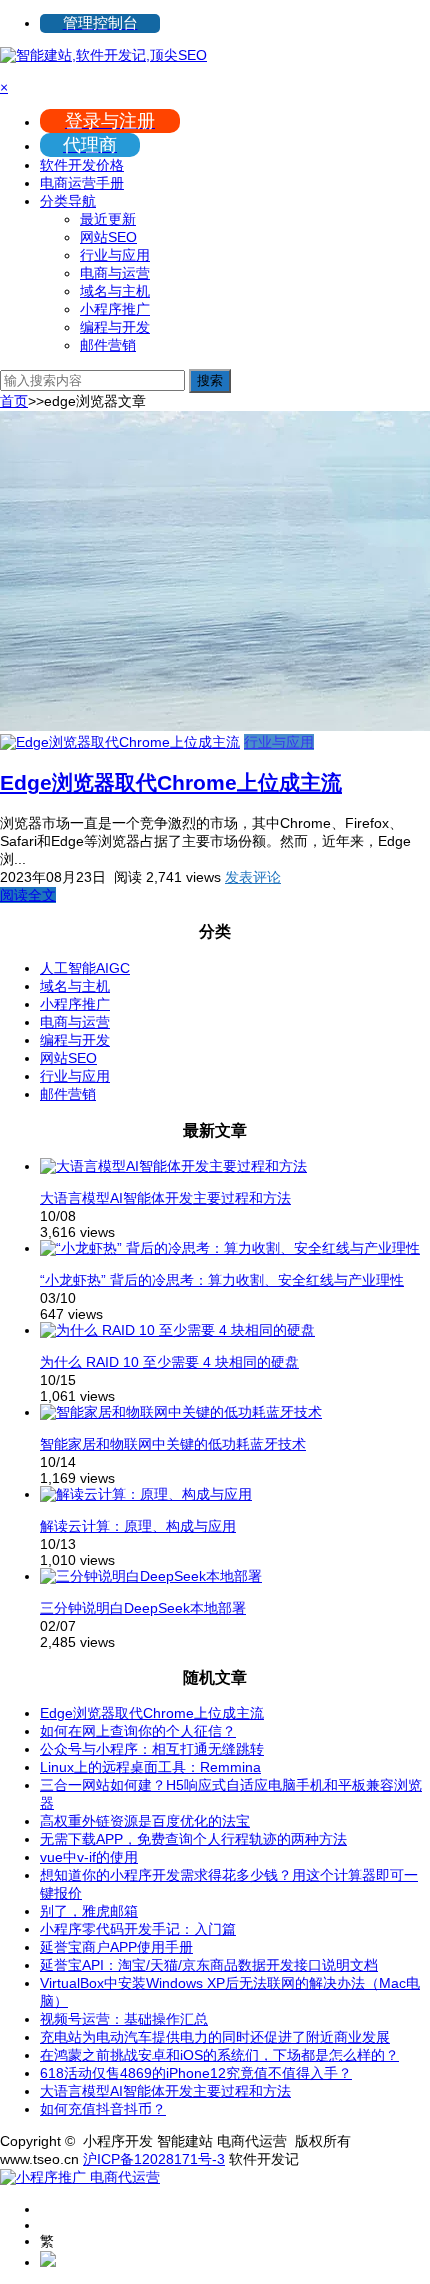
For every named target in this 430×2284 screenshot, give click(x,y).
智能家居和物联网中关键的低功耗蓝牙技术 (173, 1444)
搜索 (210, 380)
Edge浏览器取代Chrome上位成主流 (171, 782)
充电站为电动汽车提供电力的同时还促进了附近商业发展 (215, 2037)
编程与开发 (115, 327)
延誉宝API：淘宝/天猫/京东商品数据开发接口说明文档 (209, 1965)
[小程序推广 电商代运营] (80, 2177)
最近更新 (108, 219)
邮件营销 (108, 345)
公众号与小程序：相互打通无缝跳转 (152, 1749)
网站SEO (108, 237)
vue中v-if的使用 (89, 1857)
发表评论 (253, 877)
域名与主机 (115, 291)
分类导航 (68, 201)
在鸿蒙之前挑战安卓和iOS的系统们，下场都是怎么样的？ (219, 2055)
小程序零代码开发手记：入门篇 (138, 1929)
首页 (14, 401)
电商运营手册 (82, 183)
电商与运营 (115, 273)
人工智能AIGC (85, 968)
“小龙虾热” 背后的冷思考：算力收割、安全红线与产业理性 (222, 1280)
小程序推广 (115, 309)
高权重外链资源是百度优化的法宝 (145, 1821)
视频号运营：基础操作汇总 (124, 2019)
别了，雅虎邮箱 (89, 1911)
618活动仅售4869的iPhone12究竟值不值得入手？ (196, 2073)
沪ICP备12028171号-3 (154, 2159)
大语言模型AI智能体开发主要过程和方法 (165, 1198)
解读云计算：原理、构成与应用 (138, 1526)
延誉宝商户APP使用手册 (116, 1947)
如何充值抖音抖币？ (103, 2109)
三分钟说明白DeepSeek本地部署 (143, 1608)
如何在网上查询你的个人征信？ (138, 1731)
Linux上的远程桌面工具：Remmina (150, 1767)
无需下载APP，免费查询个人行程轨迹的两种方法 (193, 1839)
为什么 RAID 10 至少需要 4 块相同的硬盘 (169, 1362)
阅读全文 (28, 895)
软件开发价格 (82, 165)
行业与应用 (115, 255)
